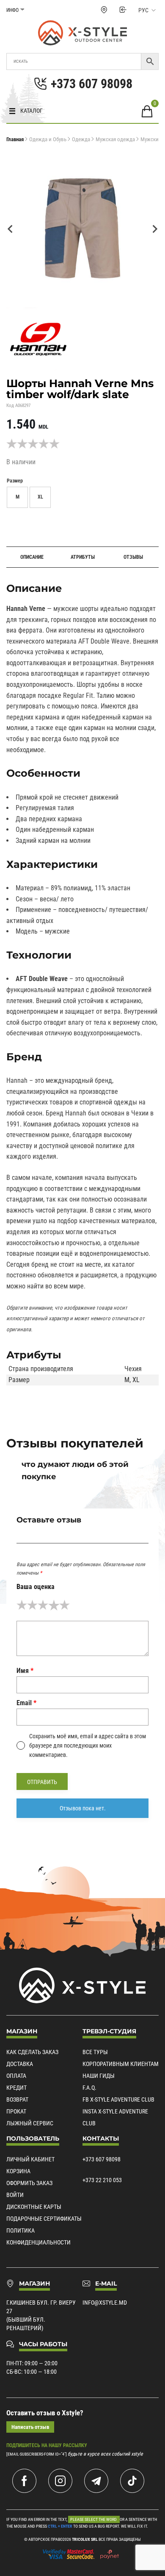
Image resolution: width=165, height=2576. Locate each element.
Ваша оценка (36, 1587)
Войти (15, 2195)
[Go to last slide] (11, 229)
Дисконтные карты (34, 2207)
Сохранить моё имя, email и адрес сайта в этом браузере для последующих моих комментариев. (88, 1746)
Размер (15, 481)
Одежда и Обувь (48, 139)
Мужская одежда (115, 139)
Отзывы (133, 557)
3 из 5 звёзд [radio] (43, 1605)
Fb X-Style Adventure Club (118, 2099)
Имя (25, 1671)
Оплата (16, 2076)
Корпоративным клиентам (121, 2064)
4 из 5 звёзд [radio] (54, 1605)
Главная (15, 139)
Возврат (17, 2099)
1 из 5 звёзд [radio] (22, 1605)
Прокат (16, 2111)
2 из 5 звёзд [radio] (32, 1605)
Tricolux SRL (85, 2539)
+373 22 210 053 (102, 2180)
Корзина (18, 2171)
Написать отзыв (30, 2427)
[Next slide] (154, 229)
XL (136, 1380)
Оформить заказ (29, 2183)
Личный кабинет (30, 2159)
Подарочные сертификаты (44, 2219)
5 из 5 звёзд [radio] (65, 1605)
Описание (32, 557)
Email (26, 1703)
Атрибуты (83, 557)
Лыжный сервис (30, 2123)
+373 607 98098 (102, 2159)
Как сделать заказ (32, 2052)
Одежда (81, 139)
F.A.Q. (89, 2088)
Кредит (16, 2088)
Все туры (95, 2052)
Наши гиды (99, 2076)
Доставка (20, 2064)
